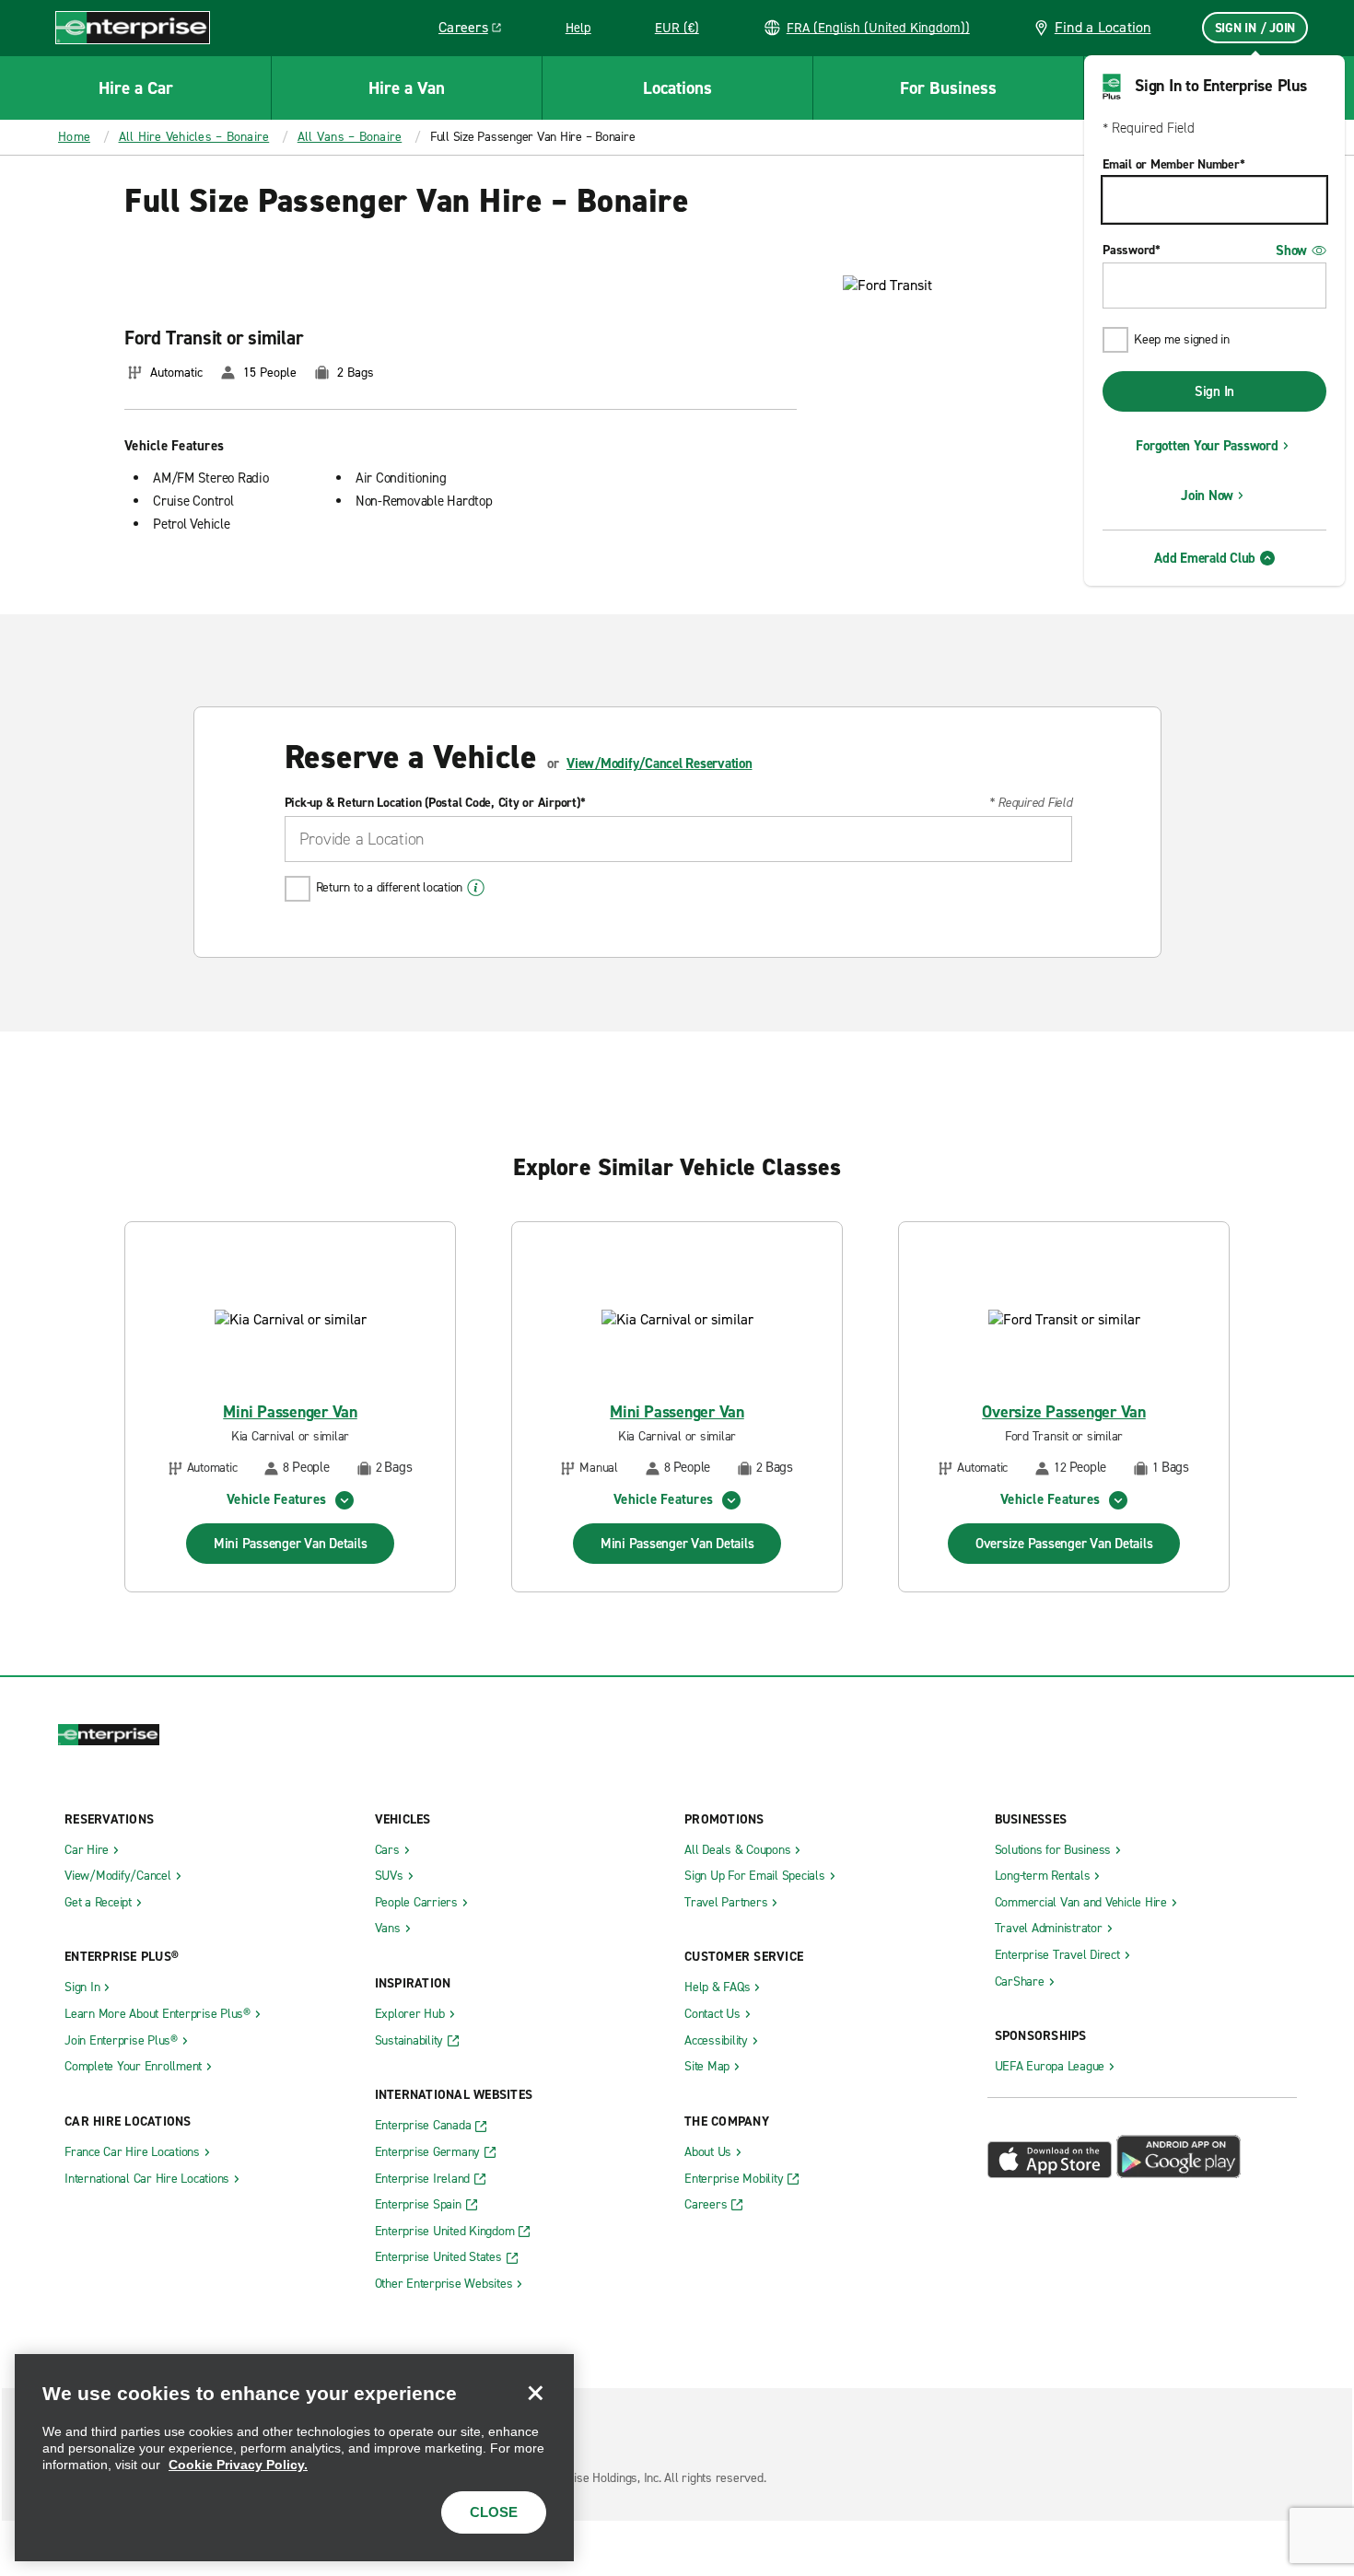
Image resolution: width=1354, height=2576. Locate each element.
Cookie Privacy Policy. (238, 2465)
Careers (477, 30)
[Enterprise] (133, 27)
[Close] (535, 2393)
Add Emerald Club (1205, 558)
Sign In (1214, 391)
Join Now (1207, 495)
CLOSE (494, 2512)
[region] (294, 2458)
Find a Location (1103, 27)
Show (1291, 251)
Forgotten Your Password (1207, 446)
